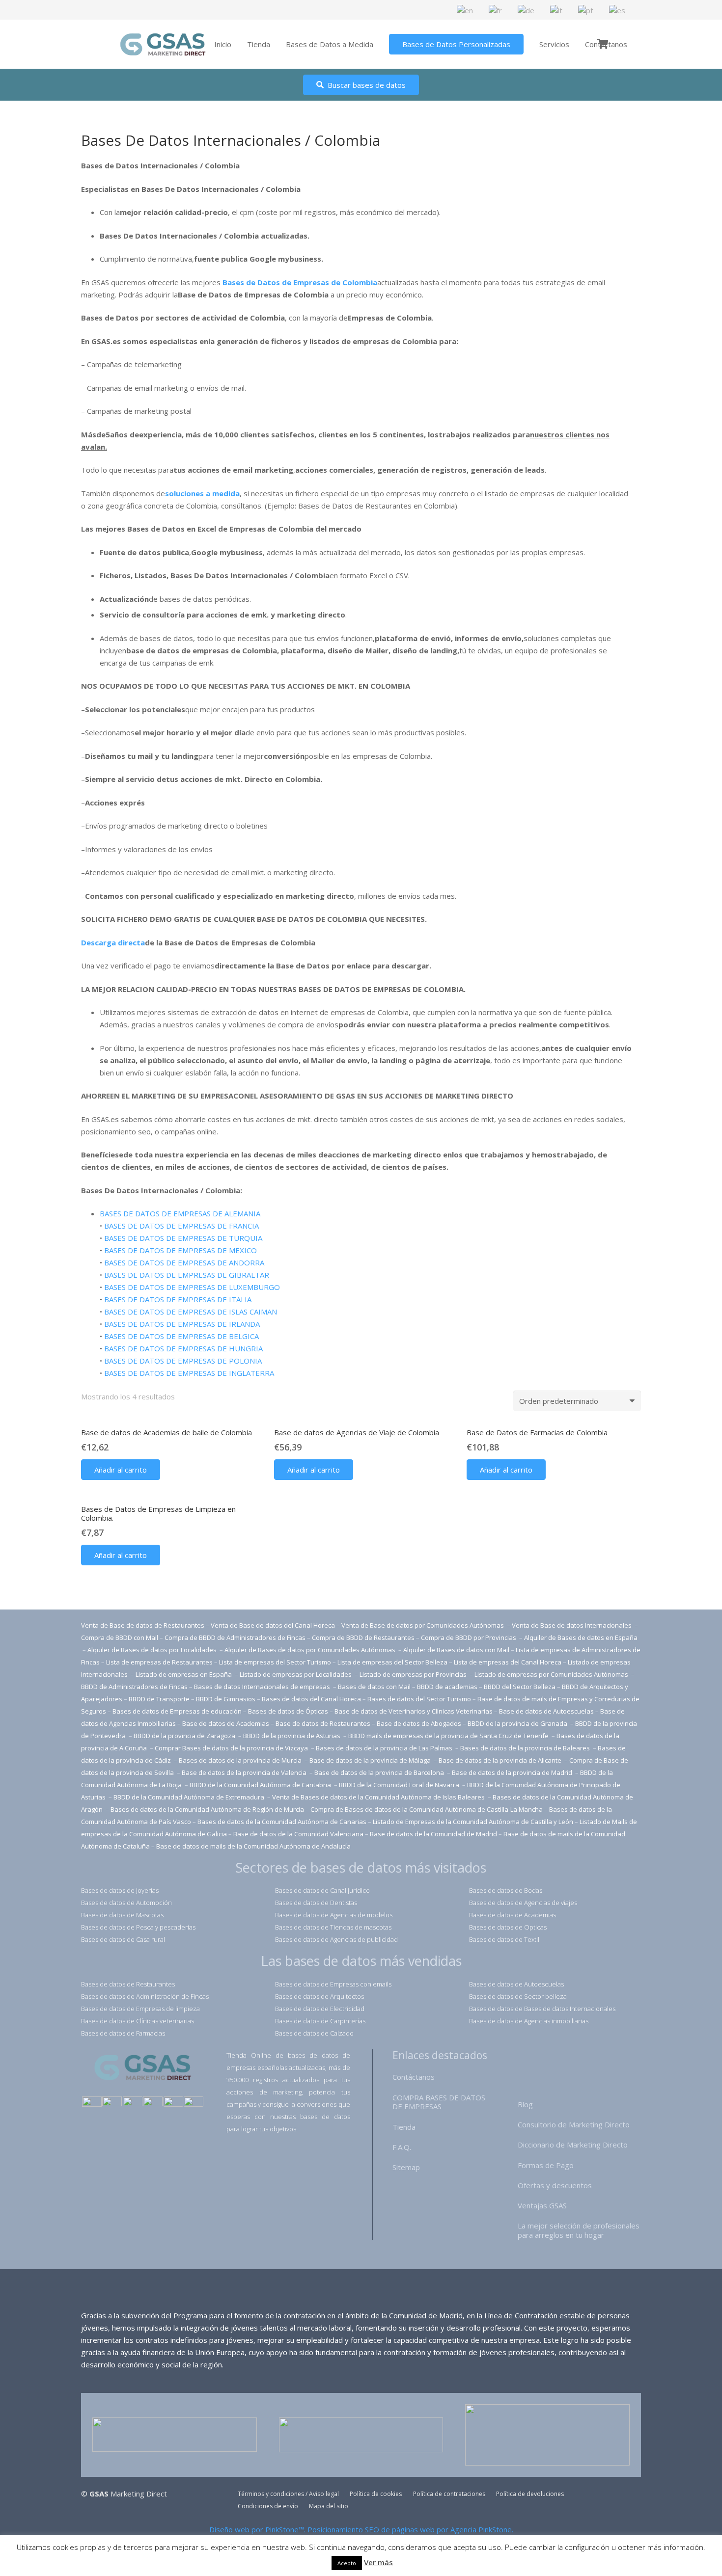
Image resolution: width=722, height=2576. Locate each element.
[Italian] (557, 9)
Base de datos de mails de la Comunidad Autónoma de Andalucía (253, 1846)
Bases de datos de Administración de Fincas (145, 1996)
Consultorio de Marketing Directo (574, 2124)
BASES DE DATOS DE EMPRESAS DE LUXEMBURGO (192, 1287)
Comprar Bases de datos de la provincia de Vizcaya (232, 1748)
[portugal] (133, 2103)
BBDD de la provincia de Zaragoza (185, 1736)
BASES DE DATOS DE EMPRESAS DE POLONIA (183, 1361)
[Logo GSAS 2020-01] (163, 44)
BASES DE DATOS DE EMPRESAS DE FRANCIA (181, 1226)
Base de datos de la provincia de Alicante (501, 1760)
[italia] (194, 2103)
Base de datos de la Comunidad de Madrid (433, 1834)
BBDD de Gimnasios (226, 1699)
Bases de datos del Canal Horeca (311, 1699)
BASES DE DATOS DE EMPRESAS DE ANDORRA (184, 1262)
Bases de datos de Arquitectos (319, 1996)
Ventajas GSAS (542, 2205)
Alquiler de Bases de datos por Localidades (153, 1650)
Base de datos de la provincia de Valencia (245, 1772)
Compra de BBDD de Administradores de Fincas (235, 1637)
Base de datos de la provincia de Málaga (370, 1760)
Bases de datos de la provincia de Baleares (526, 1748)
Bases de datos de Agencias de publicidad (336, 1939)
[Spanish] (618, 9)
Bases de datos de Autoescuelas (516, 1984)
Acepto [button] (347, 2563)
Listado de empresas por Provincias (414, 1674)
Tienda (404, 2127)
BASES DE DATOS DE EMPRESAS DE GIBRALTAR (187, 1275)
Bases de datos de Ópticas (288, 1711)
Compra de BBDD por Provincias (469, 1637)
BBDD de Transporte (159, 1699)
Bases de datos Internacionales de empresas (263, 1687)
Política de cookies (376, 2494)
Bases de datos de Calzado (314, 2033)
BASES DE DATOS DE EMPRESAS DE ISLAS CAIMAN (191, 1312)
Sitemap (406, 2167)
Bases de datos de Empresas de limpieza (140, 2009)
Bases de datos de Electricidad (320, 2009)
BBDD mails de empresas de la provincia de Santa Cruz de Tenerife (448, 1736)
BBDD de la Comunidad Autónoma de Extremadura (189, 1797)
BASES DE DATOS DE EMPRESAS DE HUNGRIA (183, 1348)
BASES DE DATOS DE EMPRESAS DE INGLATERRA (189, 1373)
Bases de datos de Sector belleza (518, 1996)
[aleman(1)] (173, 2103)
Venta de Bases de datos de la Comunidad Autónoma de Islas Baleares (378, 1797)
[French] (496, 9)
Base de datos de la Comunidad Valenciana (298, 1834)
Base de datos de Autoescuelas (546, 1711)
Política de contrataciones (449, 2494)
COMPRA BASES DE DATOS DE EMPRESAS (439, 2102)
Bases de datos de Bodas (506, 1890)
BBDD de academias (447, 1687)
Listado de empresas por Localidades (296, 1674)
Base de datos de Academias (226, 1723)
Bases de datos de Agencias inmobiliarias (529, 2021)
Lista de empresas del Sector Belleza (392, 1662)
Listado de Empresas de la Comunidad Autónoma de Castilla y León (473, 1822)
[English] (465, 9)
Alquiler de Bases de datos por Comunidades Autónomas (310, 1650)
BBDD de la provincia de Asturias (292, 1736)
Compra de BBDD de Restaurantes (363, 1637)
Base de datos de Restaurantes (323, 1723)
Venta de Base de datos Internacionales (572, 1625)
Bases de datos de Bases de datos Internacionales (542, 2009)
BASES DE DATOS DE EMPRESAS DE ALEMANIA (180, 1213)
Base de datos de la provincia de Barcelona (379, 1772)
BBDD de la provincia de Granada (518, 1723)
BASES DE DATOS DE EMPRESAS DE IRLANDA (182, 1324)
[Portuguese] (586, 9)
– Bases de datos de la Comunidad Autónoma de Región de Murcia (205, 1809)
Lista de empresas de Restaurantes (159, 1662)
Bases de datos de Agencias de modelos (334, 1915)
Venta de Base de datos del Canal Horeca (273, 1625)
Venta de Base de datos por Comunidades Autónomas (423, 1625)
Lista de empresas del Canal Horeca (508, 1662)
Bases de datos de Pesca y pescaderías (138, 1927)
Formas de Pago (546, 2165)
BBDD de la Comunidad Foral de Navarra (400, 1785)
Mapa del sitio (329, 2506)
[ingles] (112, 2103)
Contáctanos (414, 2077)
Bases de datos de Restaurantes (128, 1984)
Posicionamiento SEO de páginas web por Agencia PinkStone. (410, 2529)
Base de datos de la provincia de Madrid (513, 1772)
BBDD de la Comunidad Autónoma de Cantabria (261, 1785)
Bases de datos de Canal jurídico (322, 1890)
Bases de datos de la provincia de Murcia (241, 1760)
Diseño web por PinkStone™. (257, 2529)
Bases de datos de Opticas (508, 1927)
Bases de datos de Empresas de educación (177, 1711)
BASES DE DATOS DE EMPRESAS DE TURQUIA (183, 1238)
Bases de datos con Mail (374, 1687)
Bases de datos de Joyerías (120, 1890)
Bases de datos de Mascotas (122, 1915)
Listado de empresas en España (184, 1674)
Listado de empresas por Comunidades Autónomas (552, 1674)
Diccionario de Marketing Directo (573, 2145)
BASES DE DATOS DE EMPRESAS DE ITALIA (178, 1299)
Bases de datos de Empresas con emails (333, 1984)
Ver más (378, 2562)
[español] (92, 2103)
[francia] (153, 2103)
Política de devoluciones (530, 2494)
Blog (525, 2104)
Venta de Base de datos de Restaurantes (143, 1625)
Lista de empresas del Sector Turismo (275, 1662)
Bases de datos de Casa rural (123, 1939)
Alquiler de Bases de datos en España (581, 1637)
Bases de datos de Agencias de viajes (523, 1903)
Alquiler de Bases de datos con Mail (456, 1650)
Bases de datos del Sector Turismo (419, 1699)
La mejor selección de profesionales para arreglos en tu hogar (579, 2230)
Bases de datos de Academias (513, 1915)
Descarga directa (113, 942)
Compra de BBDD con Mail (120, 1637)
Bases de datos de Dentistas (316, 1903)
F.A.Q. (402, 2147)
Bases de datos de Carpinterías (320, 2021)
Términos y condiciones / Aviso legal (288, 2494)
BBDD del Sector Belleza (520, 1687)
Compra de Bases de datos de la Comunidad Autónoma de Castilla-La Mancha (427, 1809)
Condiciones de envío (268, 2506)
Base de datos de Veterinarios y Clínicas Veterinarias (414, 1711)
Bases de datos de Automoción (126, 1903)
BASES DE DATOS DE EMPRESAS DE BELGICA (181, 1336)
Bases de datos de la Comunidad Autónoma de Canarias (282, 1822)
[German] (527, 9)
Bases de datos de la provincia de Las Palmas (384, 1748)
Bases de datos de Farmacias (123, 2033)
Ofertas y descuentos (555, 2185)
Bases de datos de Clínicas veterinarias (138, 2021)
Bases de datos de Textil (504, 1939)
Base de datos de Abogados (419, 1723)
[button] (121, 1470)
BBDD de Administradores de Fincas (134, 1687)
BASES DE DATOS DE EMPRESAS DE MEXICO (180, 1250)
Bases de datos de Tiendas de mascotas (333, 1927)
